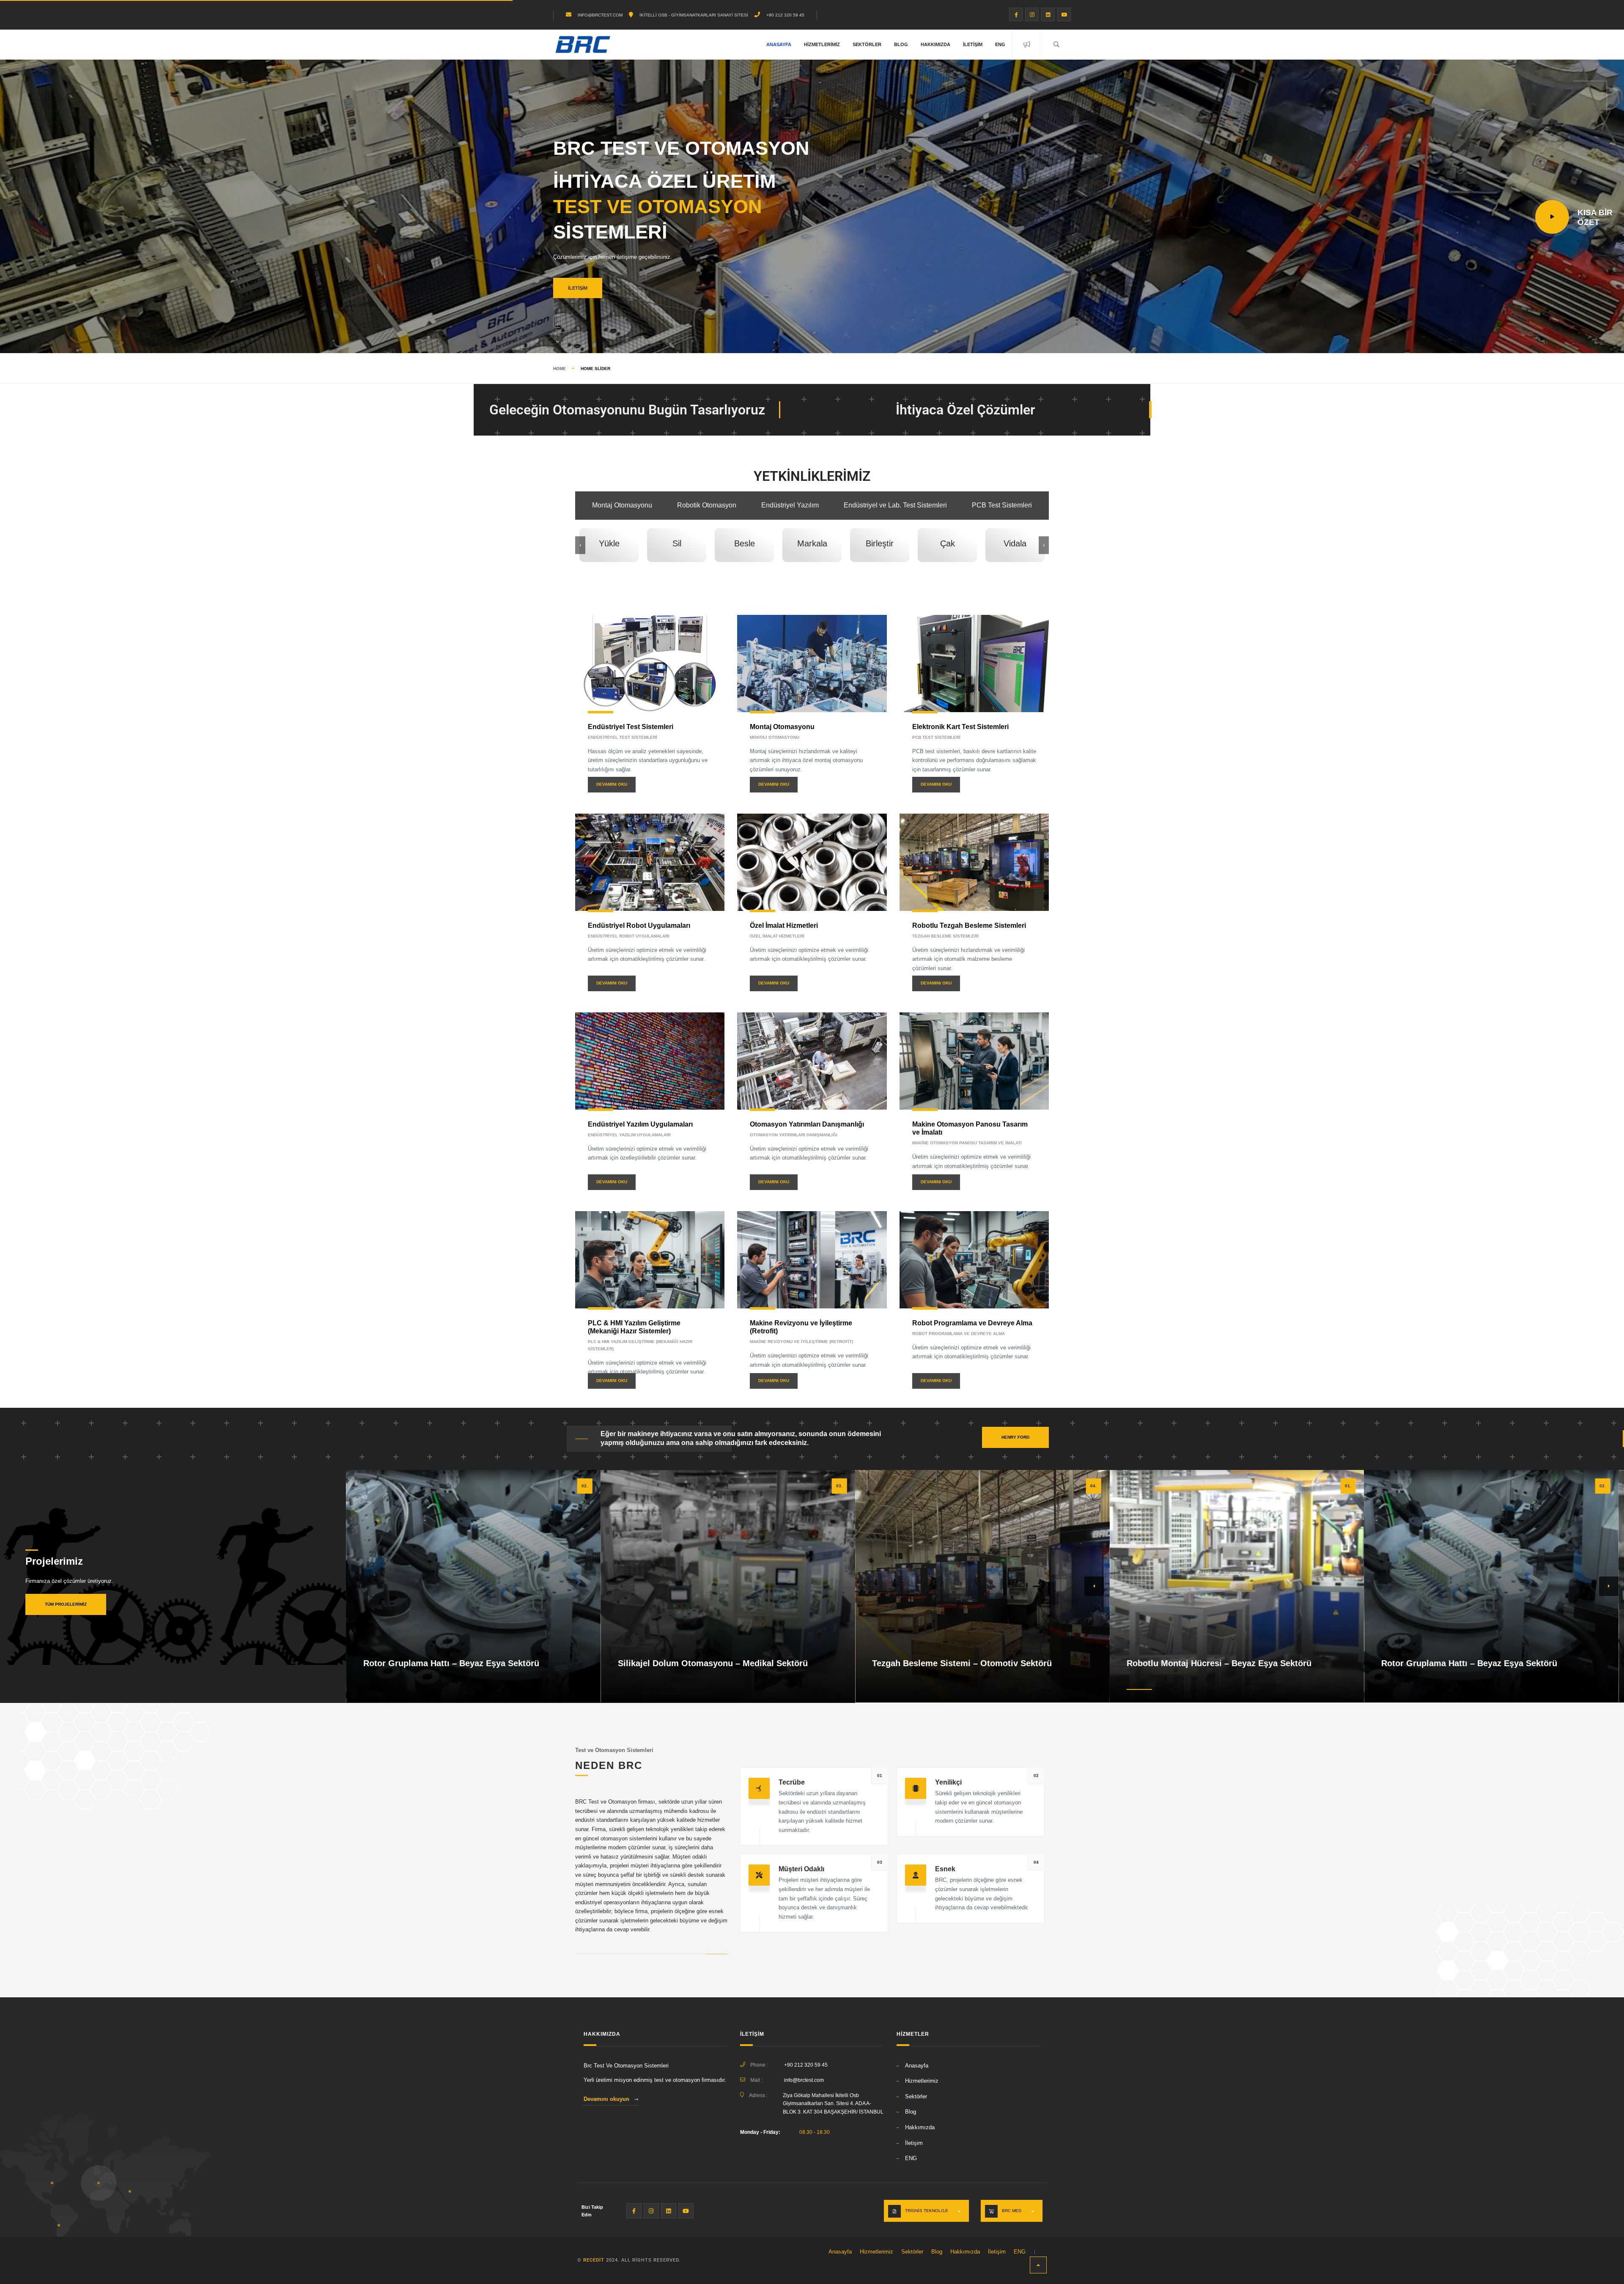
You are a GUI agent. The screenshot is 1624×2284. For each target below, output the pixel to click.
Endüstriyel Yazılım (790, 505)
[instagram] (1032, 14)
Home (560, 369)
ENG (1000, 44)
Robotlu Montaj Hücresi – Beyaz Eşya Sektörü (1219, 1663)
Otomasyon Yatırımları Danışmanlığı (807, 1124)
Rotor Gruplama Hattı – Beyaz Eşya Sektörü (451, 1663)
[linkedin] (1048, 14)
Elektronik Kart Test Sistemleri (960, 727)
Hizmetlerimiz (822, 44)
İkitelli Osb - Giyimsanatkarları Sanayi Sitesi (694, 15)
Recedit (594, 2260)
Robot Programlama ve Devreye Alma (972, 1323)
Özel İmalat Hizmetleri (784, 925)
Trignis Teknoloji (926, 2211)
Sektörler (867, 44)
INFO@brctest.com (600, 15)
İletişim (973, 44)
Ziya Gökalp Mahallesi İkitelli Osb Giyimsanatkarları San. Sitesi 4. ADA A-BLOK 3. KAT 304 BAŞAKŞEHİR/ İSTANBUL (833, 2104)
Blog (901, 44)
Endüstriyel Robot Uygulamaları (639, 925)
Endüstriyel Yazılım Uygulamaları (640, 1124)
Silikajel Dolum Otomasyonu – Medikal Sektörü (713, 1663)
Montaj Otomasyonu (622, 505)
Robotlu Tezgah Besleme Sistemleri (969, 925)
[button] (1094, 1586)
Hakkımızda (935, 44)
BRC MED (1012, 2211)
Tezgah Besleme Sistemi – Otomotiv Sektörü (962, 1663)
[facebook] (1016, 14)
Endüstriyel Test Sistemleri (631, 727)
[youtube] (1064, 14)
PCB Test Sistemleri (1002, 505)
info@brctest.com (804, 2080)
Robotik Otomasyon (707, 505)
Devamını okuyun (606, 2099)
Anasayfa (779, 44)
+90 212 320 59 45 (785, 15)
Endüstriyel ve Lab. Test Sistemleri (895, 505)
